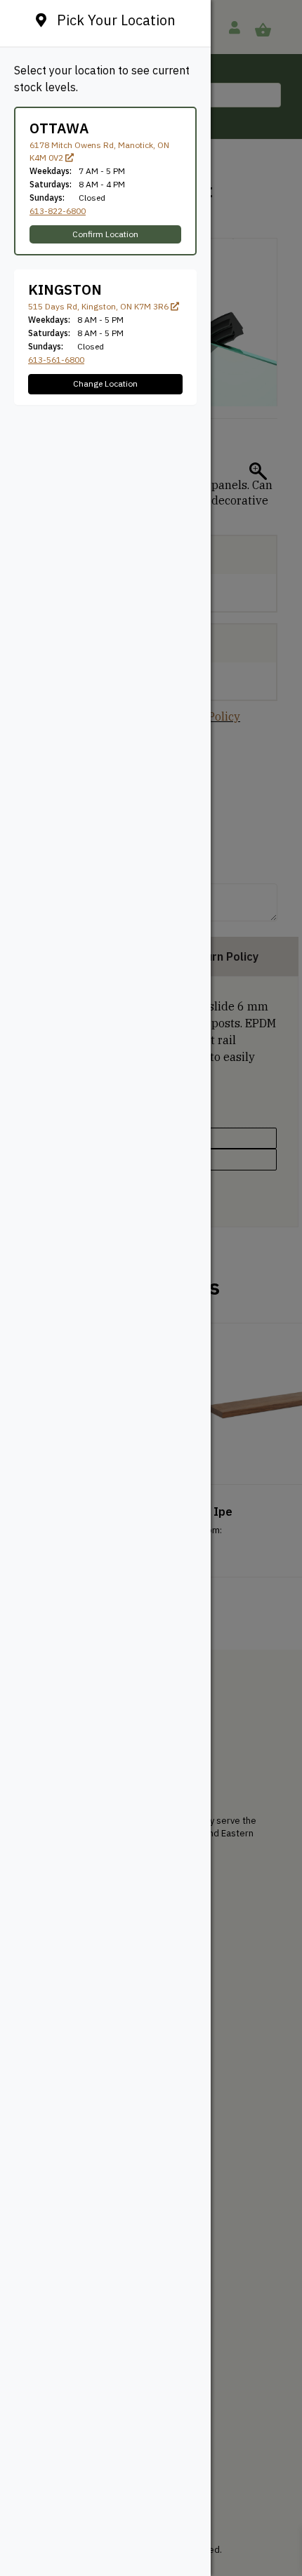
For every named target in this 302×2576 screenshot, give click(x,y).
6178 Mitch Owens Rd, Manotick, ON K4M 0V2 (99, 151)
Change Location (105, 383)
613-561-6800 (56, 360)
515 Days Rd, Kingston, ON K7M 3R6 (99, 306)
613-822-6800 (58, 211)
